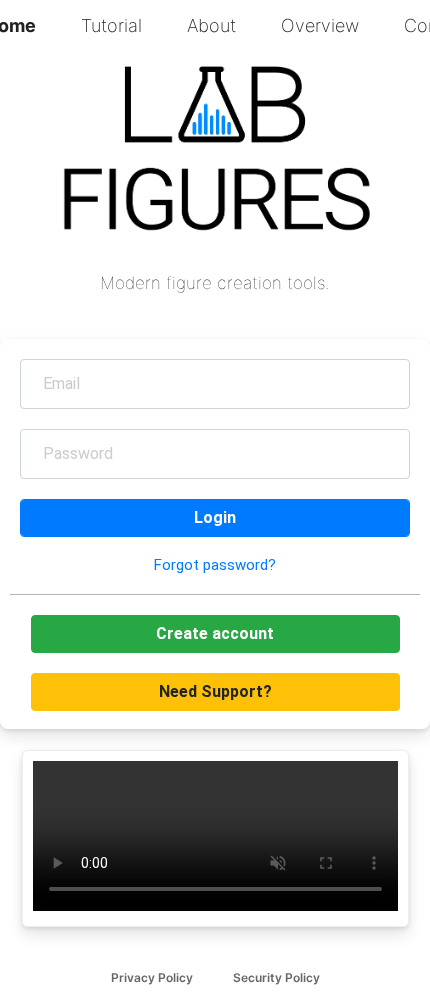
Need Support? (215, 691)
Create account (215, 633)
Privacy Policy (152, 977)
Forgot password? (215, 565)
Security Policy (276, 977)
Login (215, 517)
